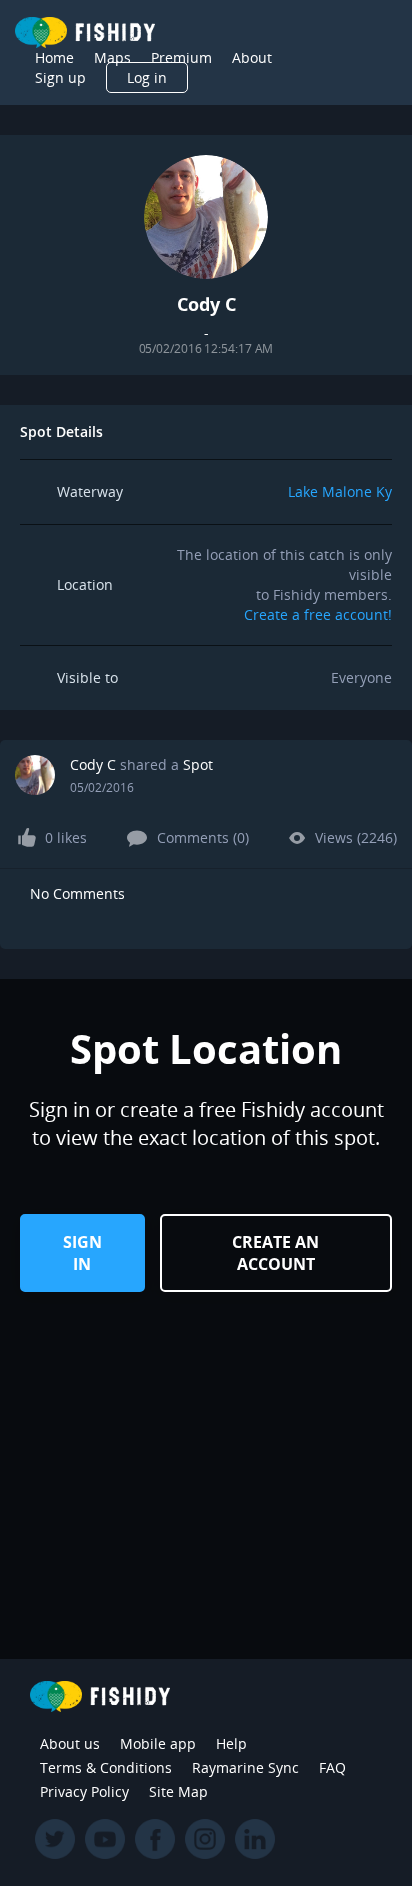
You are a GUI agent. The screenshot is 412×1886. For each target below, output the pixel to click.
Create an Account (275, 1253)
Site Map (178, 1791)
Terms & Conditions (106, 1767)
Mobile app (158, 1743)
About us (70, 1743)
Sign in (82, 1253)
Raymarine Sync (245, 1767)
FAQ (332, 1767)
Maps (112, 57)
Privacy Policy (84, 1791)
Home (54, 57)
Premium (181, 57)
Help (231, 1743)
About (252, 57)
